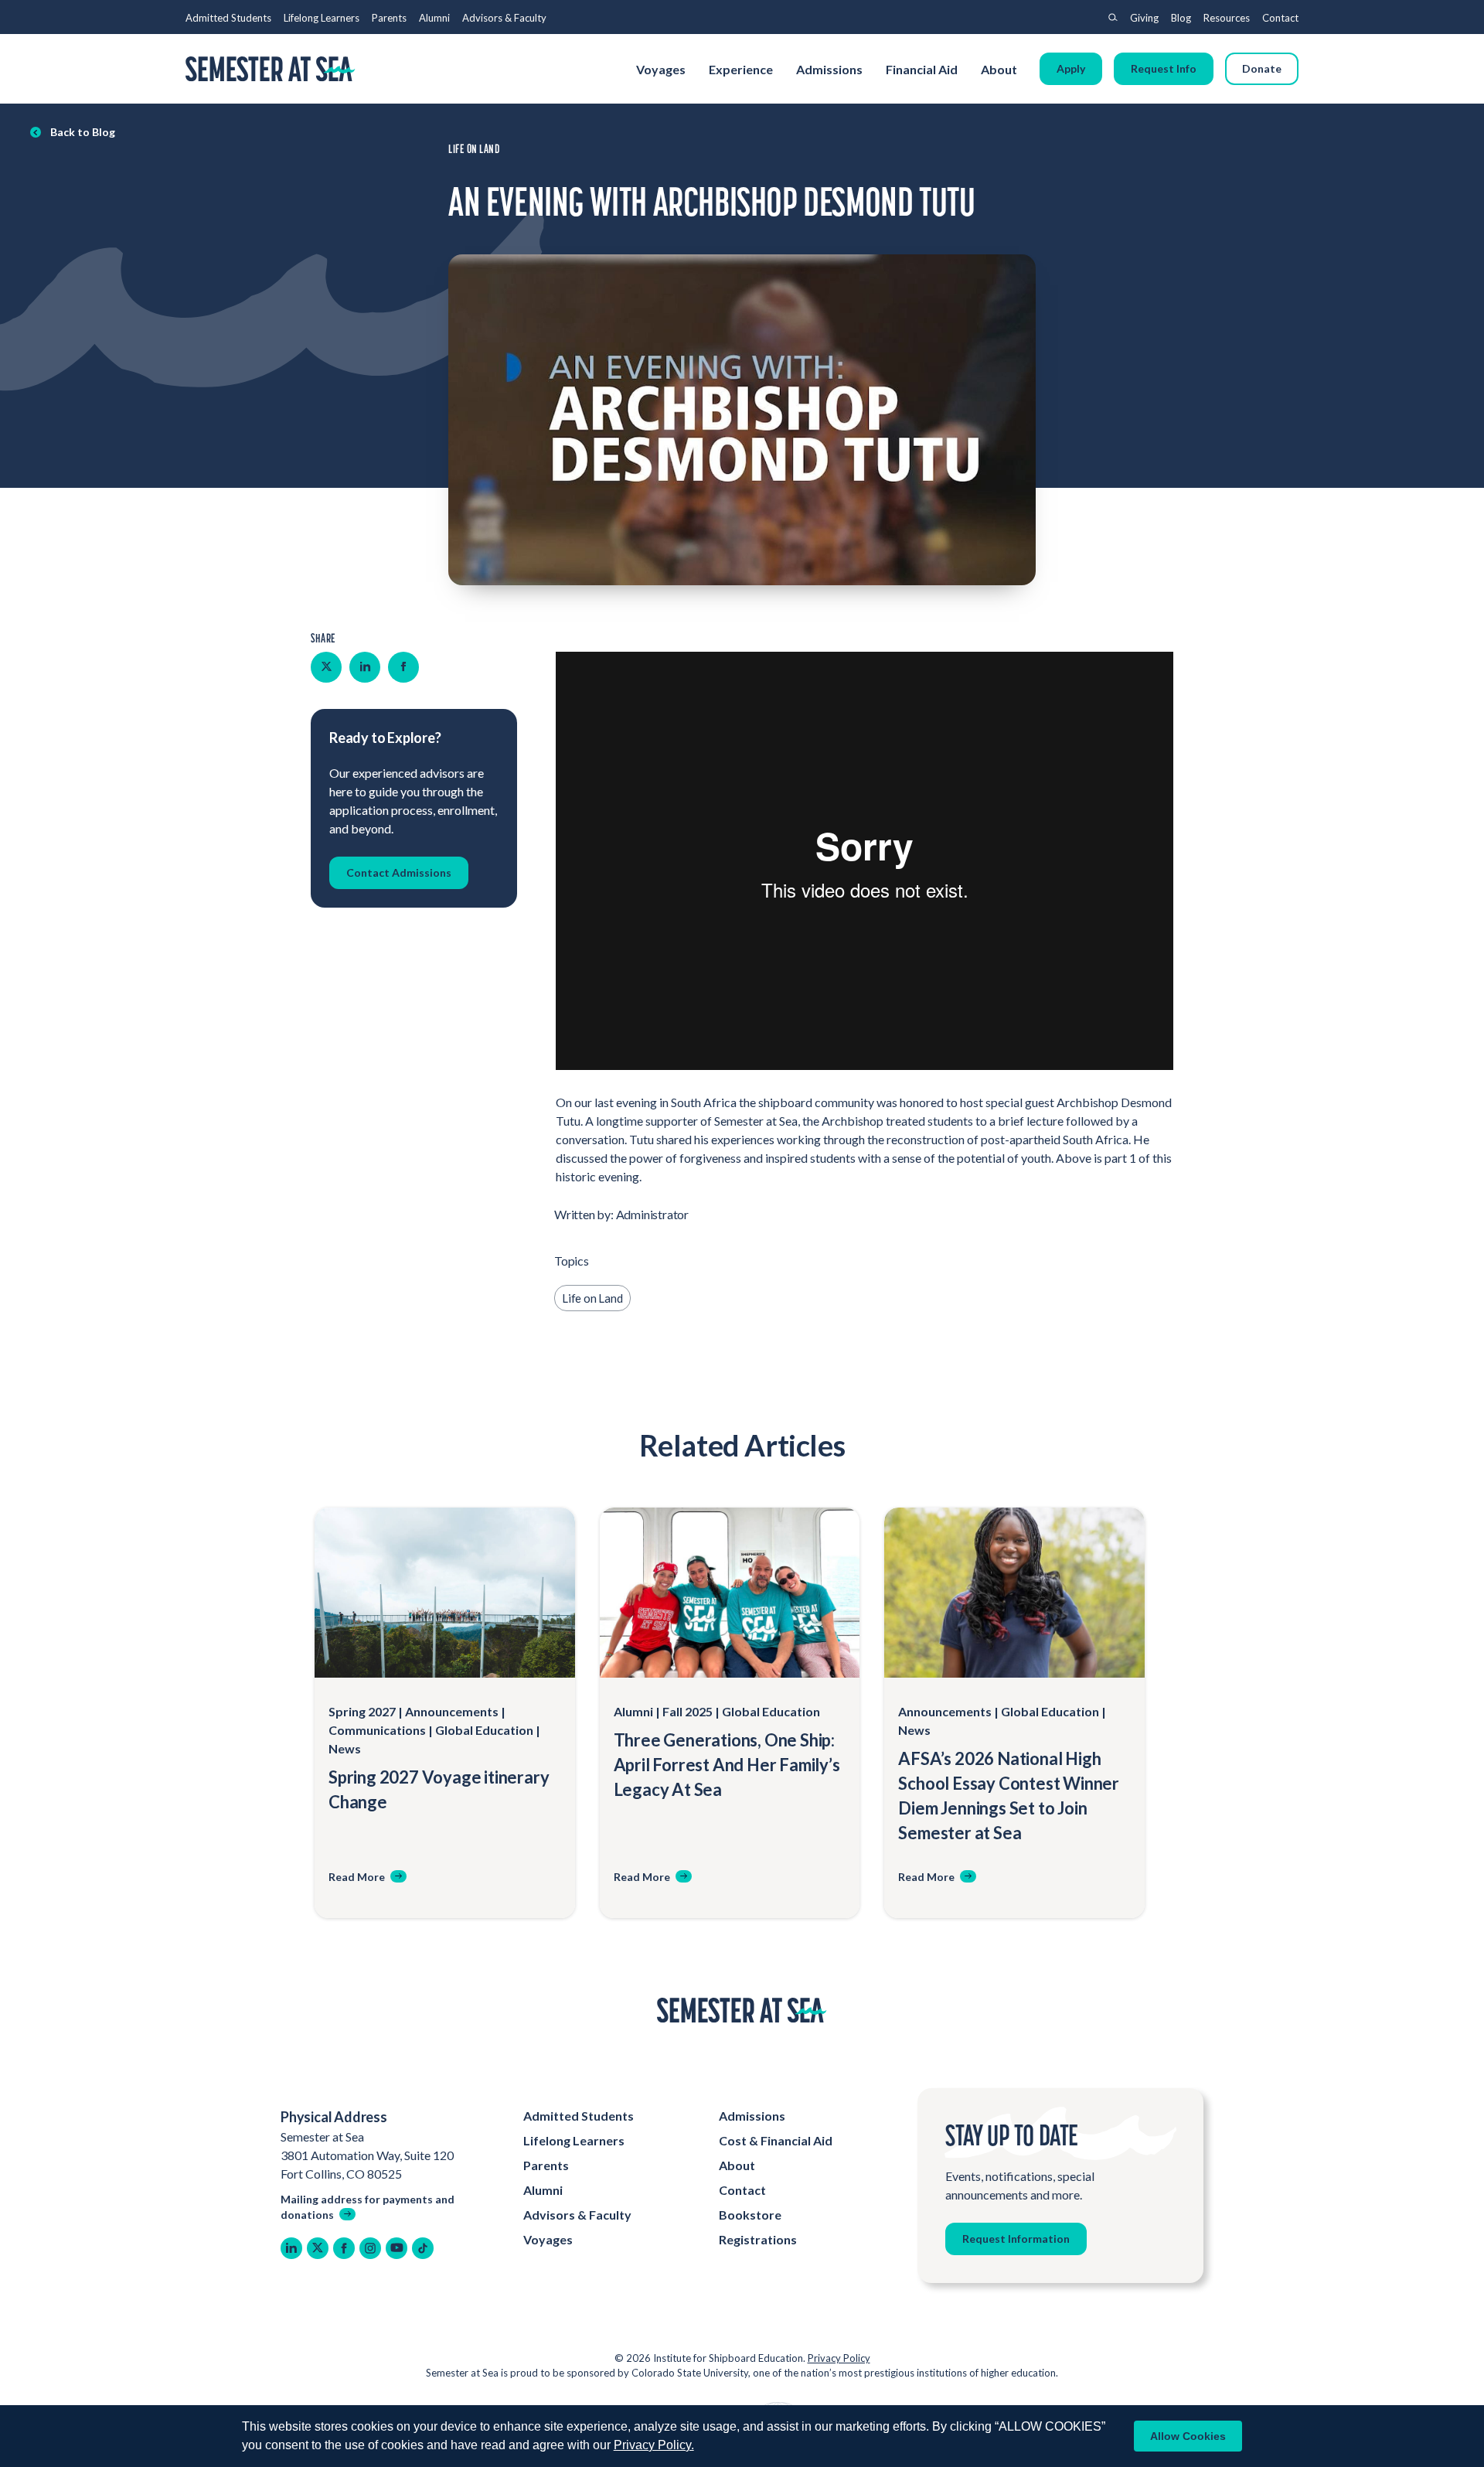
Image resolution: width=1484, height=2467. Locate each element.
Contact (1280, 18)
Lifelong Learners (322, 18)
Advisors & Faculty (504, 18)
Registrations (758, 2239)
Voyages (661, 69)
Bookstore (750, 2215)
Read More (357, 1877)
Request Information (1016, 2239)
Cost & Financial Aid (776, 2140)
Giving (1144, 18)
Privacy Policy (839, 2358)
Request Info (1164, 68)
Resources (1227, 18)
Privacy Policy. (654, 2445)
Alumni (434, 18)
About (1000, 69)
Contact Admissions (399, 872)
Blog (1181, 18)
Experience (741, 69)
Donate (1262, 68)
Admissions (829, 69)
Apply (1071, 68)
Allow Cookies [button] (1188, 2436)
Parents (389, 18)
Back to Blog (83, 132)
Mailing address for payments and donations (368, 2207)
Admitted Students (228, 18)
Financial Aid (922, 69)
